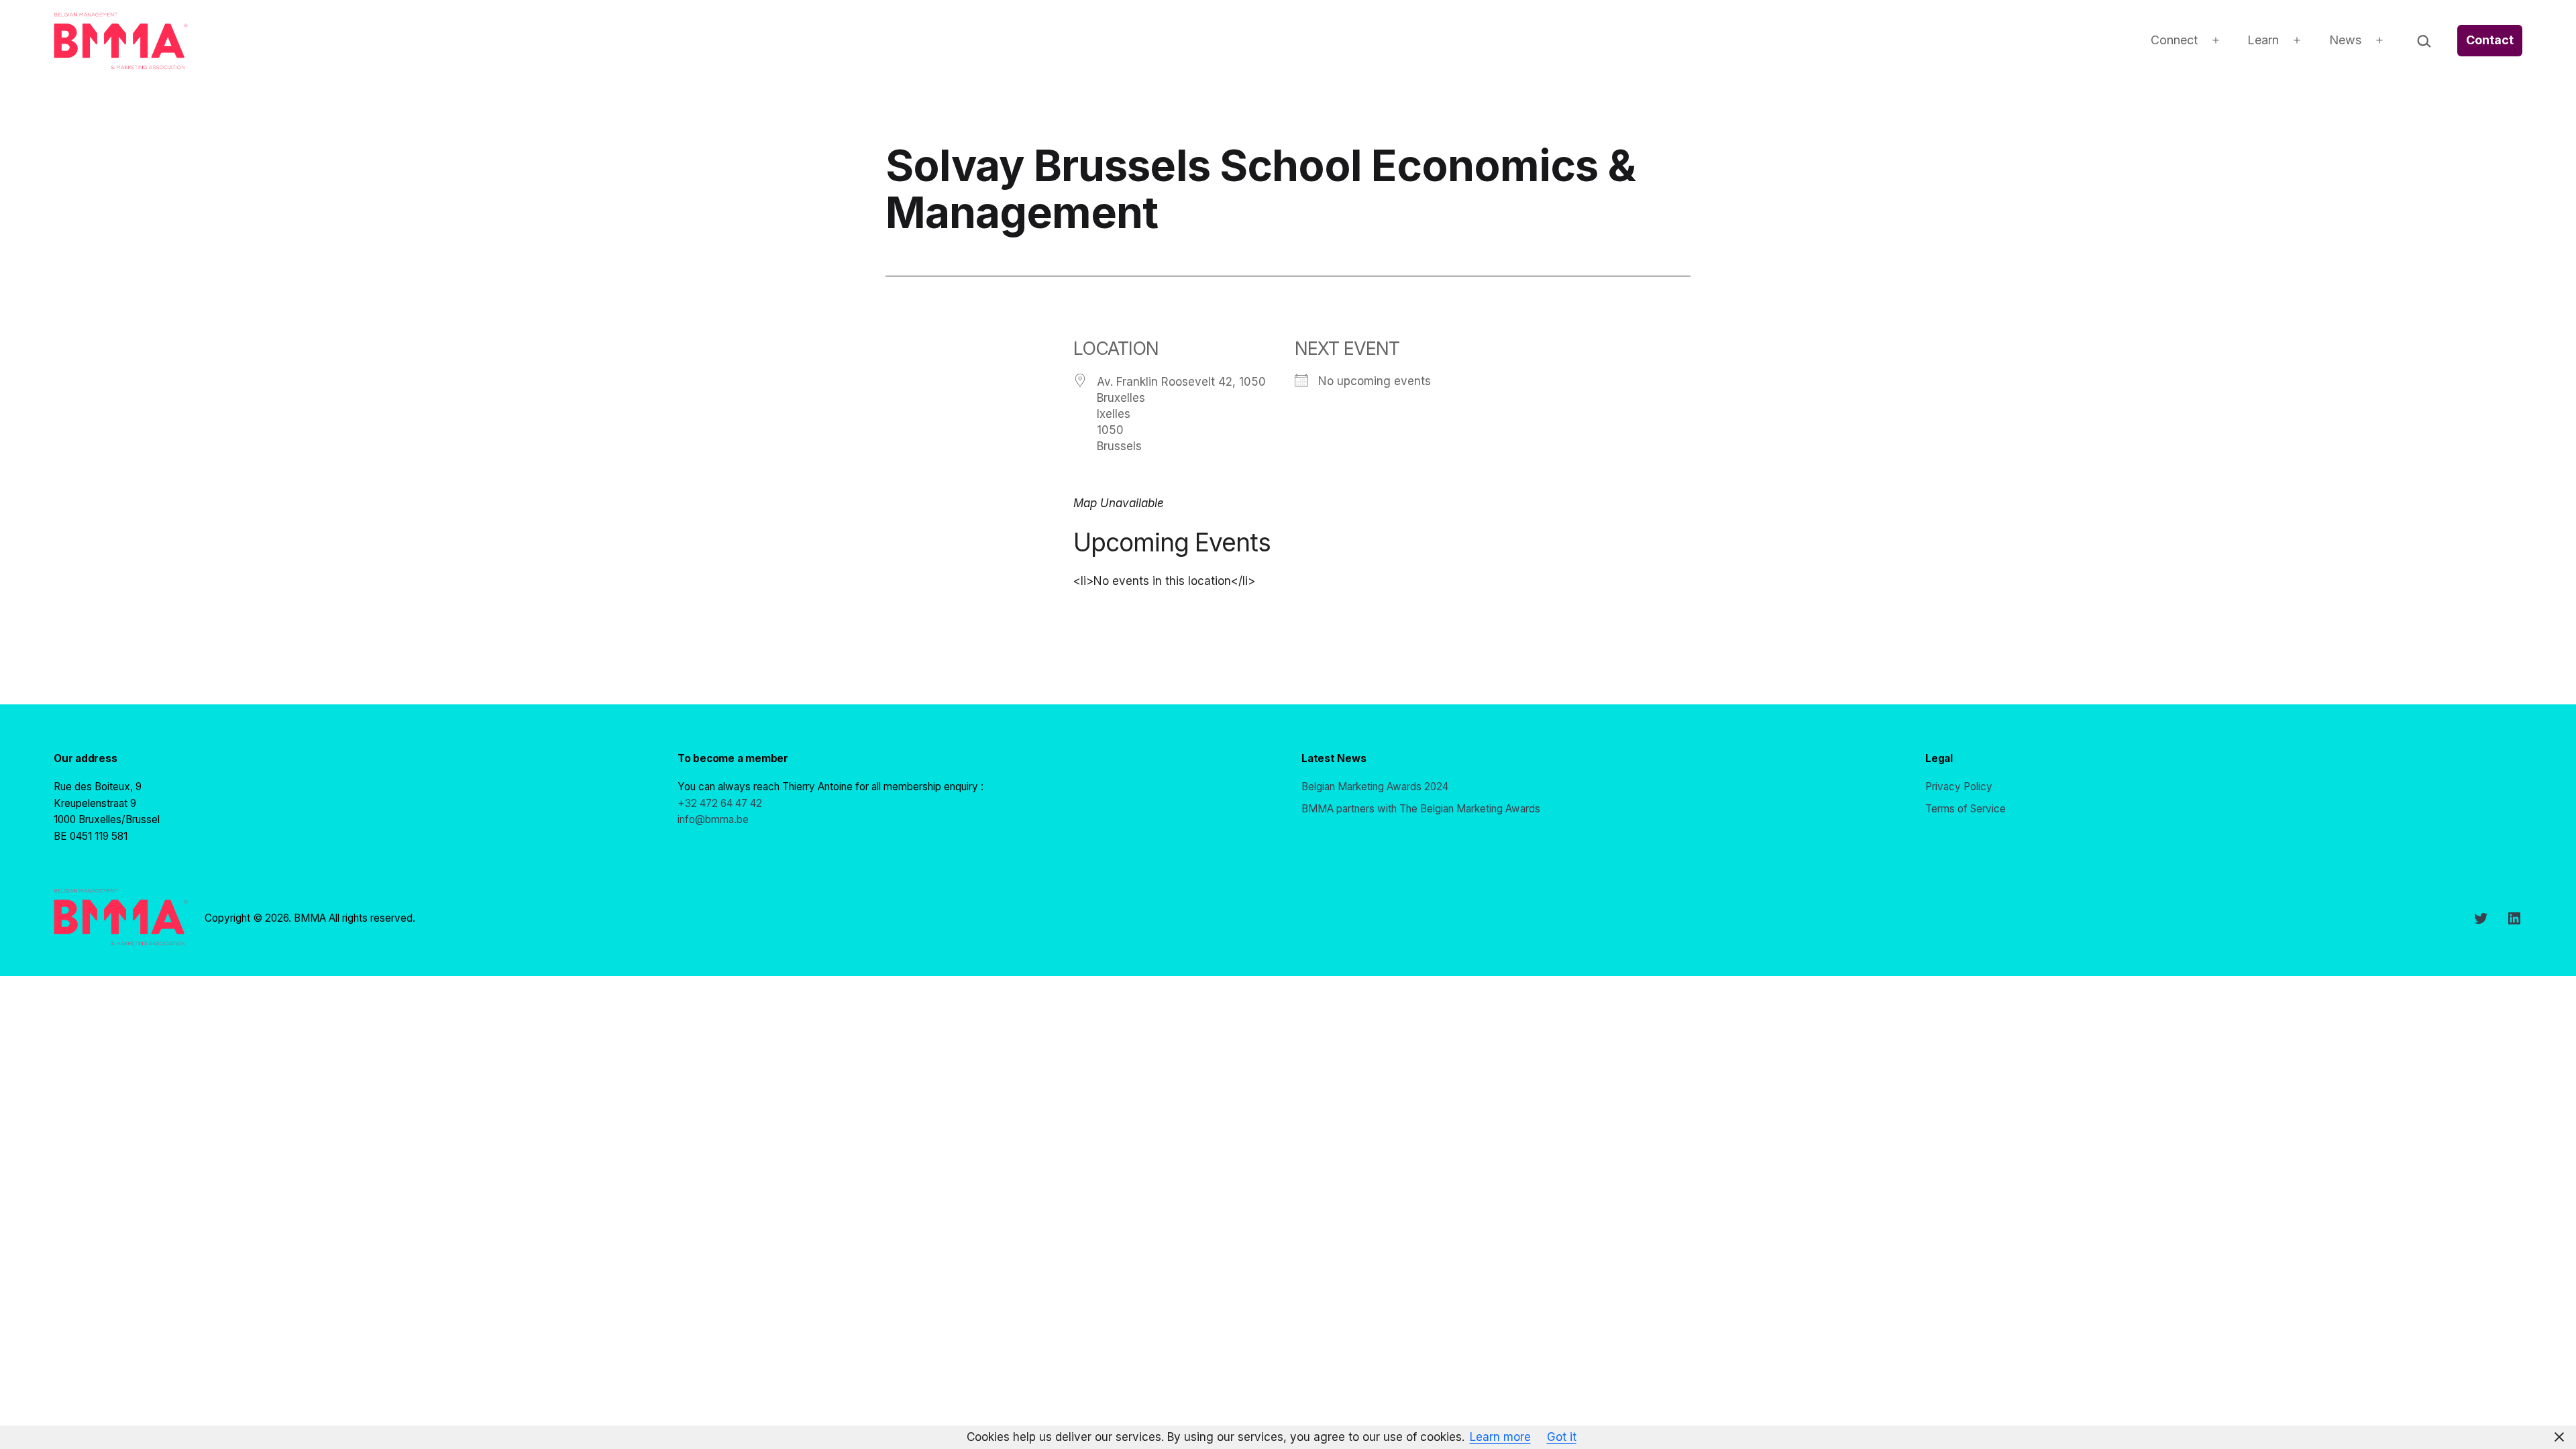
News (2345, 40)
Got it (1562, 1437)
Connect (2174, 40)
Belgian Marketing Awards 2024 (1375, 787)
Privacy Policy (1959, 787)
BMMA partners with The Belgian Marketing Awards (1421, 809)
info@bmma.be (713, 819)
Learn (2263, 40)
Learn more (1500, 1437)
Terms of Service (1966, 809)
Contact (2490, 40)
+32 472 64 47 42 (720, 803)
